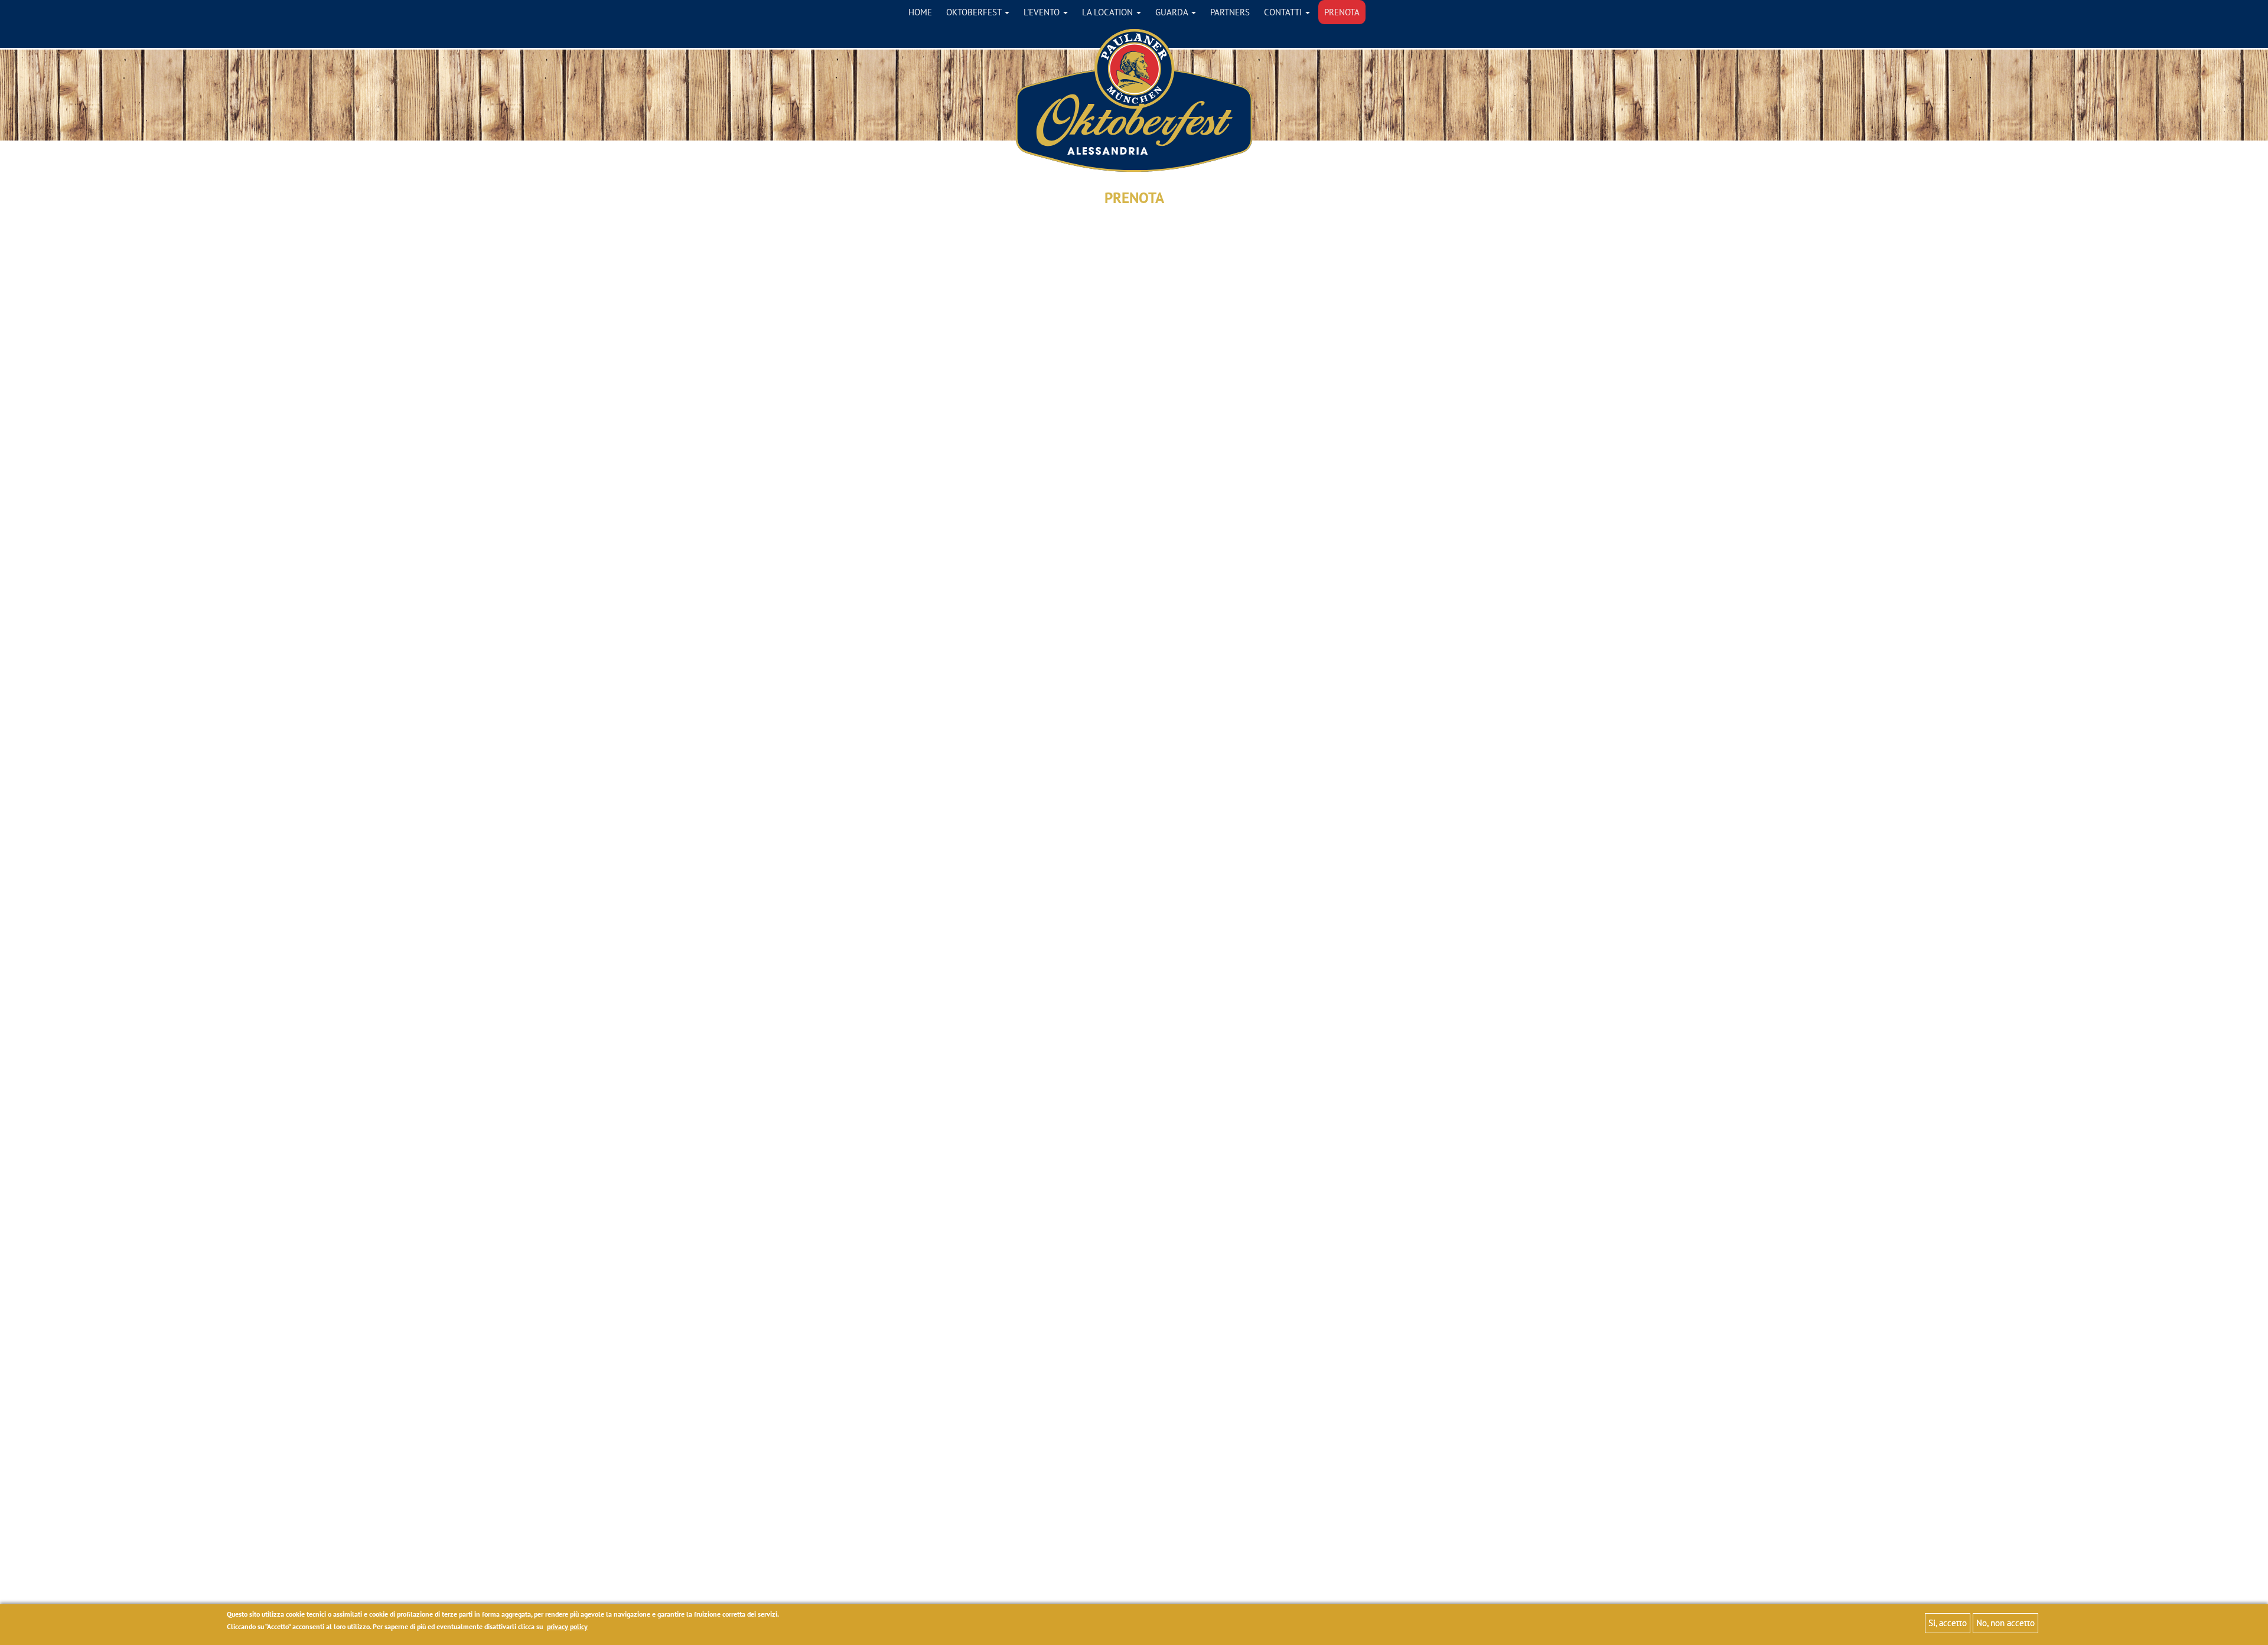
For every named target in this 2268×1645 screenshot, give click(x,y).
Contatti (1284, 12)
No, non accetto (2005, 1623)
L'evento (1043, 12)
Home (920, 12)
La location (1109, 12)
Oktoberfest (975, 12)
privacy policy (567, 1627)
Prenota (1342, 12)
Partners (1230, 12)
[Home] (1134, 100)
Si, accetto (1948, 1623)
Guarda (1173, 12)
